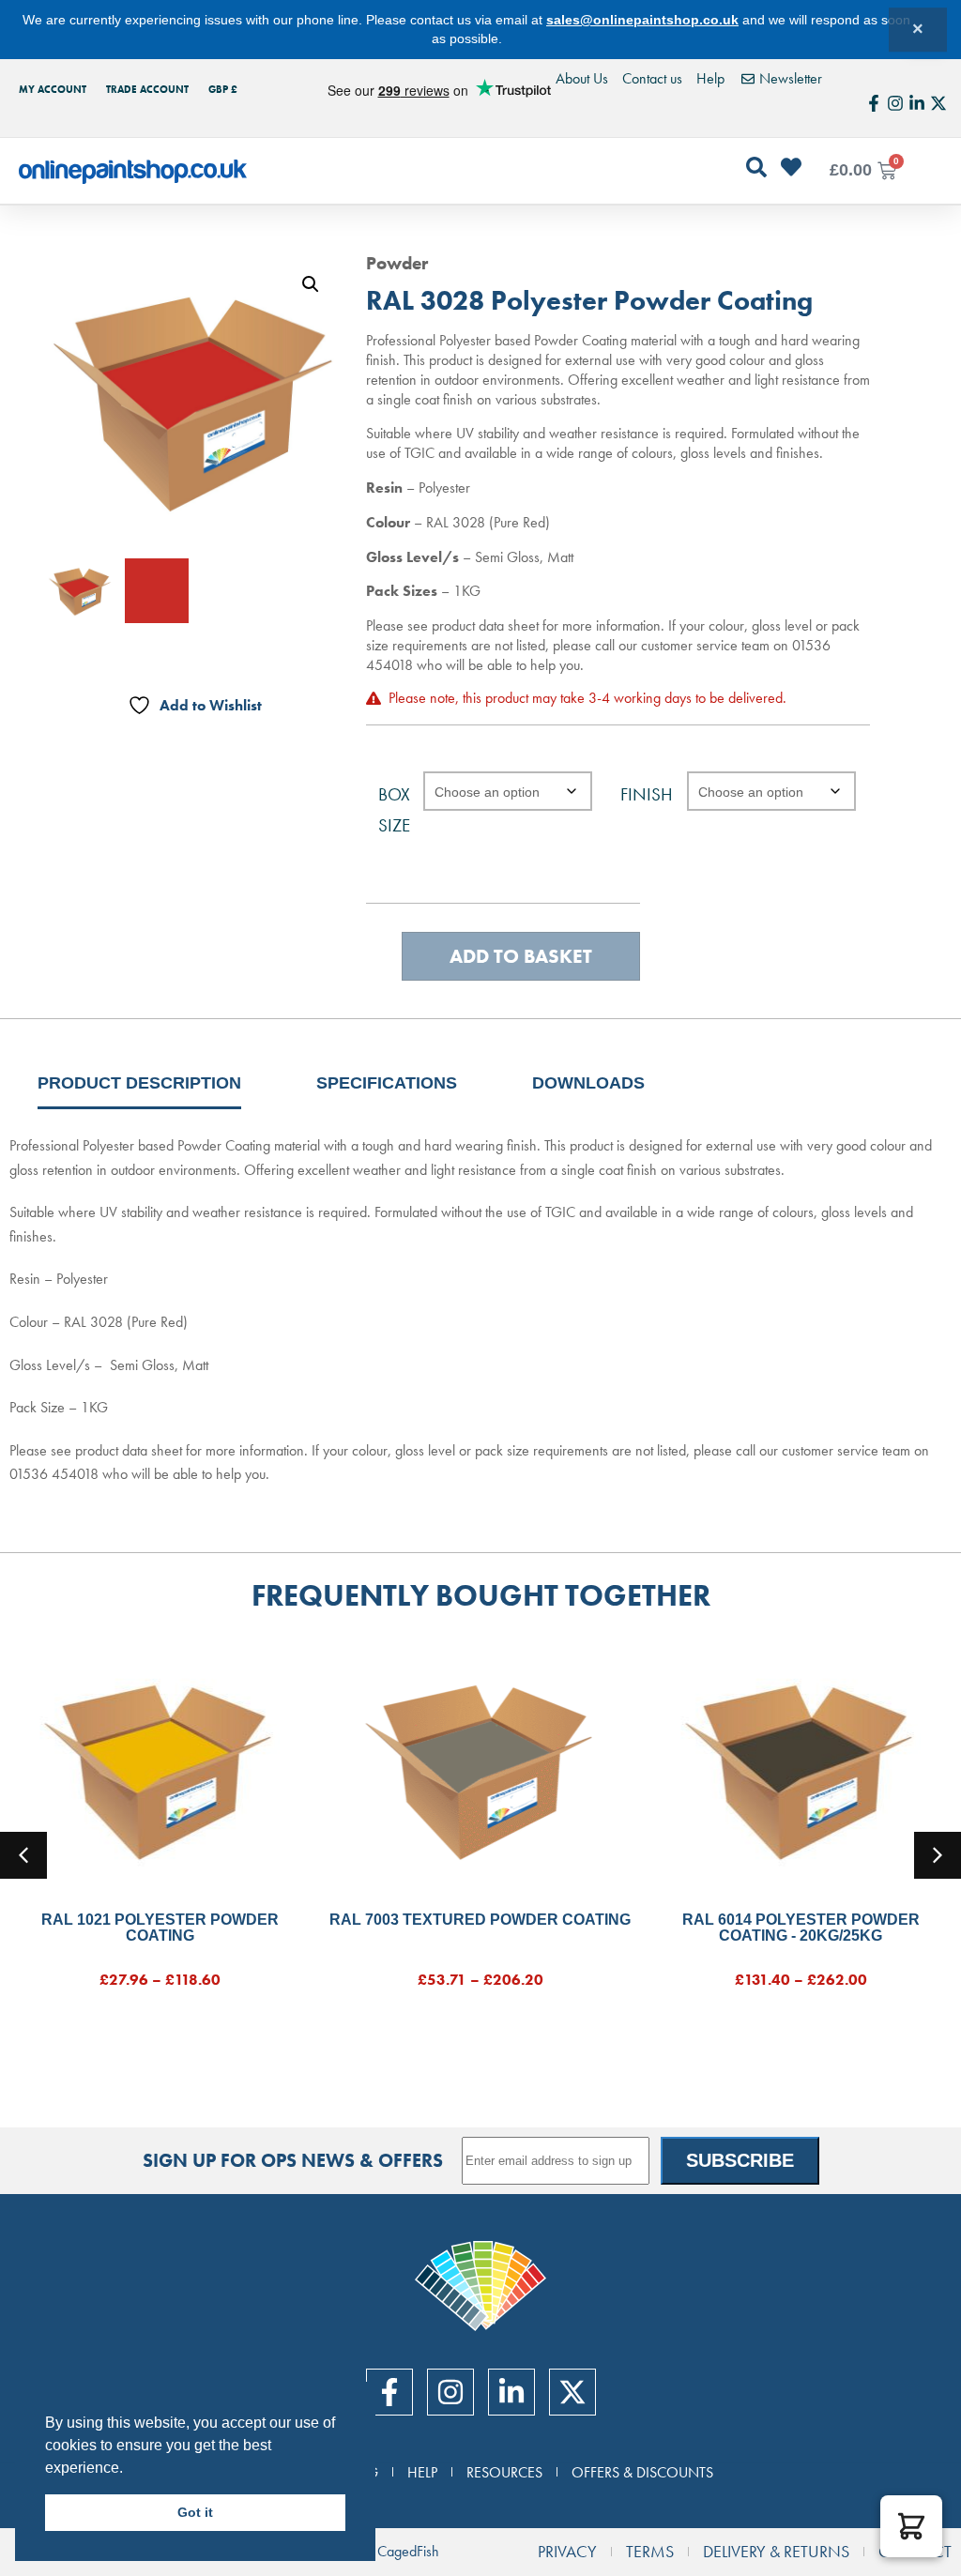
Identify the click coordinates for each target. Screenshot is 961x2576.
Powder (397, 263)
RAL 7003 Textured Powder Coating (480, 1920)
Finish (647, 794)
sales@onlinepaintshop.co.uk (642, 20)
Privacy (567, 2552)
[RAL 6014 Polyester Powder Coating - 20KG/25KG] (801, 1768)
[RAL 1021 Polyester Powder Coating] (160, 1768)
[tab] (139, 1083)
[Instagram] (895, 103)
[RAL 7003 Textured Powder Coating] (480, 1768)
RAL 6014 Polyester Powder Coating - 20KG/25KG (801, 1928)
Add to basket (521, 956)
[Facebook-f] (874, 103)
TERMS (650, 2552)
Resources (504, 2472)
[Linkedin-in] (917, 103)
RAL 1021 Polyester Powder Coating (160, 1928)
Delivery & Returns (776, 2552)
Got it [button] (195, 2512)
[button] (311, 284)
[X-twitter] (938, 103)
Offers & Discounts (642, 2472)
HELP (422, 2472)
